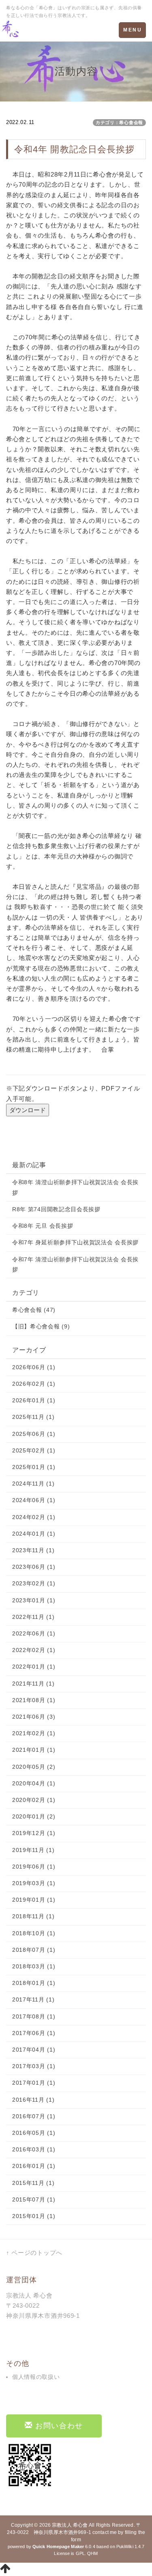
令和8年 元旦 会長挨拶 (43, 1226)
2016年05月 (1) (34, 2133)
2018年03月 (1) (34, 1966)
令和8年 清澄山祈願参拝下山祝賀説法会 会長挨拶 (75, 1187)
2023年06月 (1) (34, 1567)
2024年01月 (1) (34, 1534)
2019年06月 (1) (34, 1867)
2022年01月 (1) (34, 1667)
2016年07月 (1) (34, 2116)
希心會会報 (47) (34, 1310)
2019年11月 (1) (33, 1850)
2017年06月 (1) (34, 2033)
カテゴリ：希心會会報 (119, 122)
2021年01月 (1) (34, 1750)
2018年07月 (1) (34, 1950)
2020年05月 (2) (34, 1767)
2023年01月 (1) (34, 1600)
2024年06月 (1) (34, 1500)
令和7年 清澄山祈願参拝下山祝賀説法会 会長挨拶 (75, 1264)
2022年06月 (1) (34, 1633)
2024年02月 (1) (34, 1517)
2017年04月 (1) (34, 2050)
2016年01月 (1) (34, 2166)
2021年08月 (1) (34, 1700)
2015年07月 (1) (34, 2199)
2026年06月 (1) (34, 1367)
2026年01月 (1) (34, 1400)
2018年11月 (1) (33, 1916)
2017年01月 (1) (34, 2083)
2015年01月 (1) (34, 2216)
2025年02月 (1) (34, 1450)
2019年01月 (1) (34, 1900)
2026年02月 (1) (34, 1384)
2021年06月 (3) (34, 1717)
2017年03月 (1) (34, 2066)
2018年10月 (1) (34, 1933)
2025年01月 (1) (34, 1467)
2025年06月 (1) (34, 1434)
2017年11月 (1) (33, 1999)
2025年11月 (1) (33, 1417)
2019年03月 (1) (34, 1883)
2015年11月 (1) (33, 2183)
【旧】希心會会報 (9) (41, 1326)
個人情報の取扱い (36, 2377)
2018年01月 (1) (34, 1983)
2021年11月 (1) (33, 1684)
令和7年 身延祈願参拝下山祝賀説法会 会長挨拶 (75, 1242)
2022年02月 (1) (34, 1650)
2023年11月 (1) (33, 1550)
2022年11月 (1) (33, 1617)
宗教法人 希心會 (70, 2525)
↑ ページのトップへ (34, 2253)
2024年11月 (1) (33, 1484)
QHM (92, 2553)
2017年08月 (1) (34, 2016)
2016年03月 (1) (34, 2149)
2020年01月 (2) (34, 1816)
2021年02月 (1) (34, 1733)
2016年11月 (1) (33, 2100)
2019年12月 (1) (34, 1833)
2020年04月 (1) (34, 1783)
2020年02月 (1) (34, 1800)
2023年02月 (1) (34, 1583)
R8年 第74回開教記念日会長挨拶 (56, 1209)
